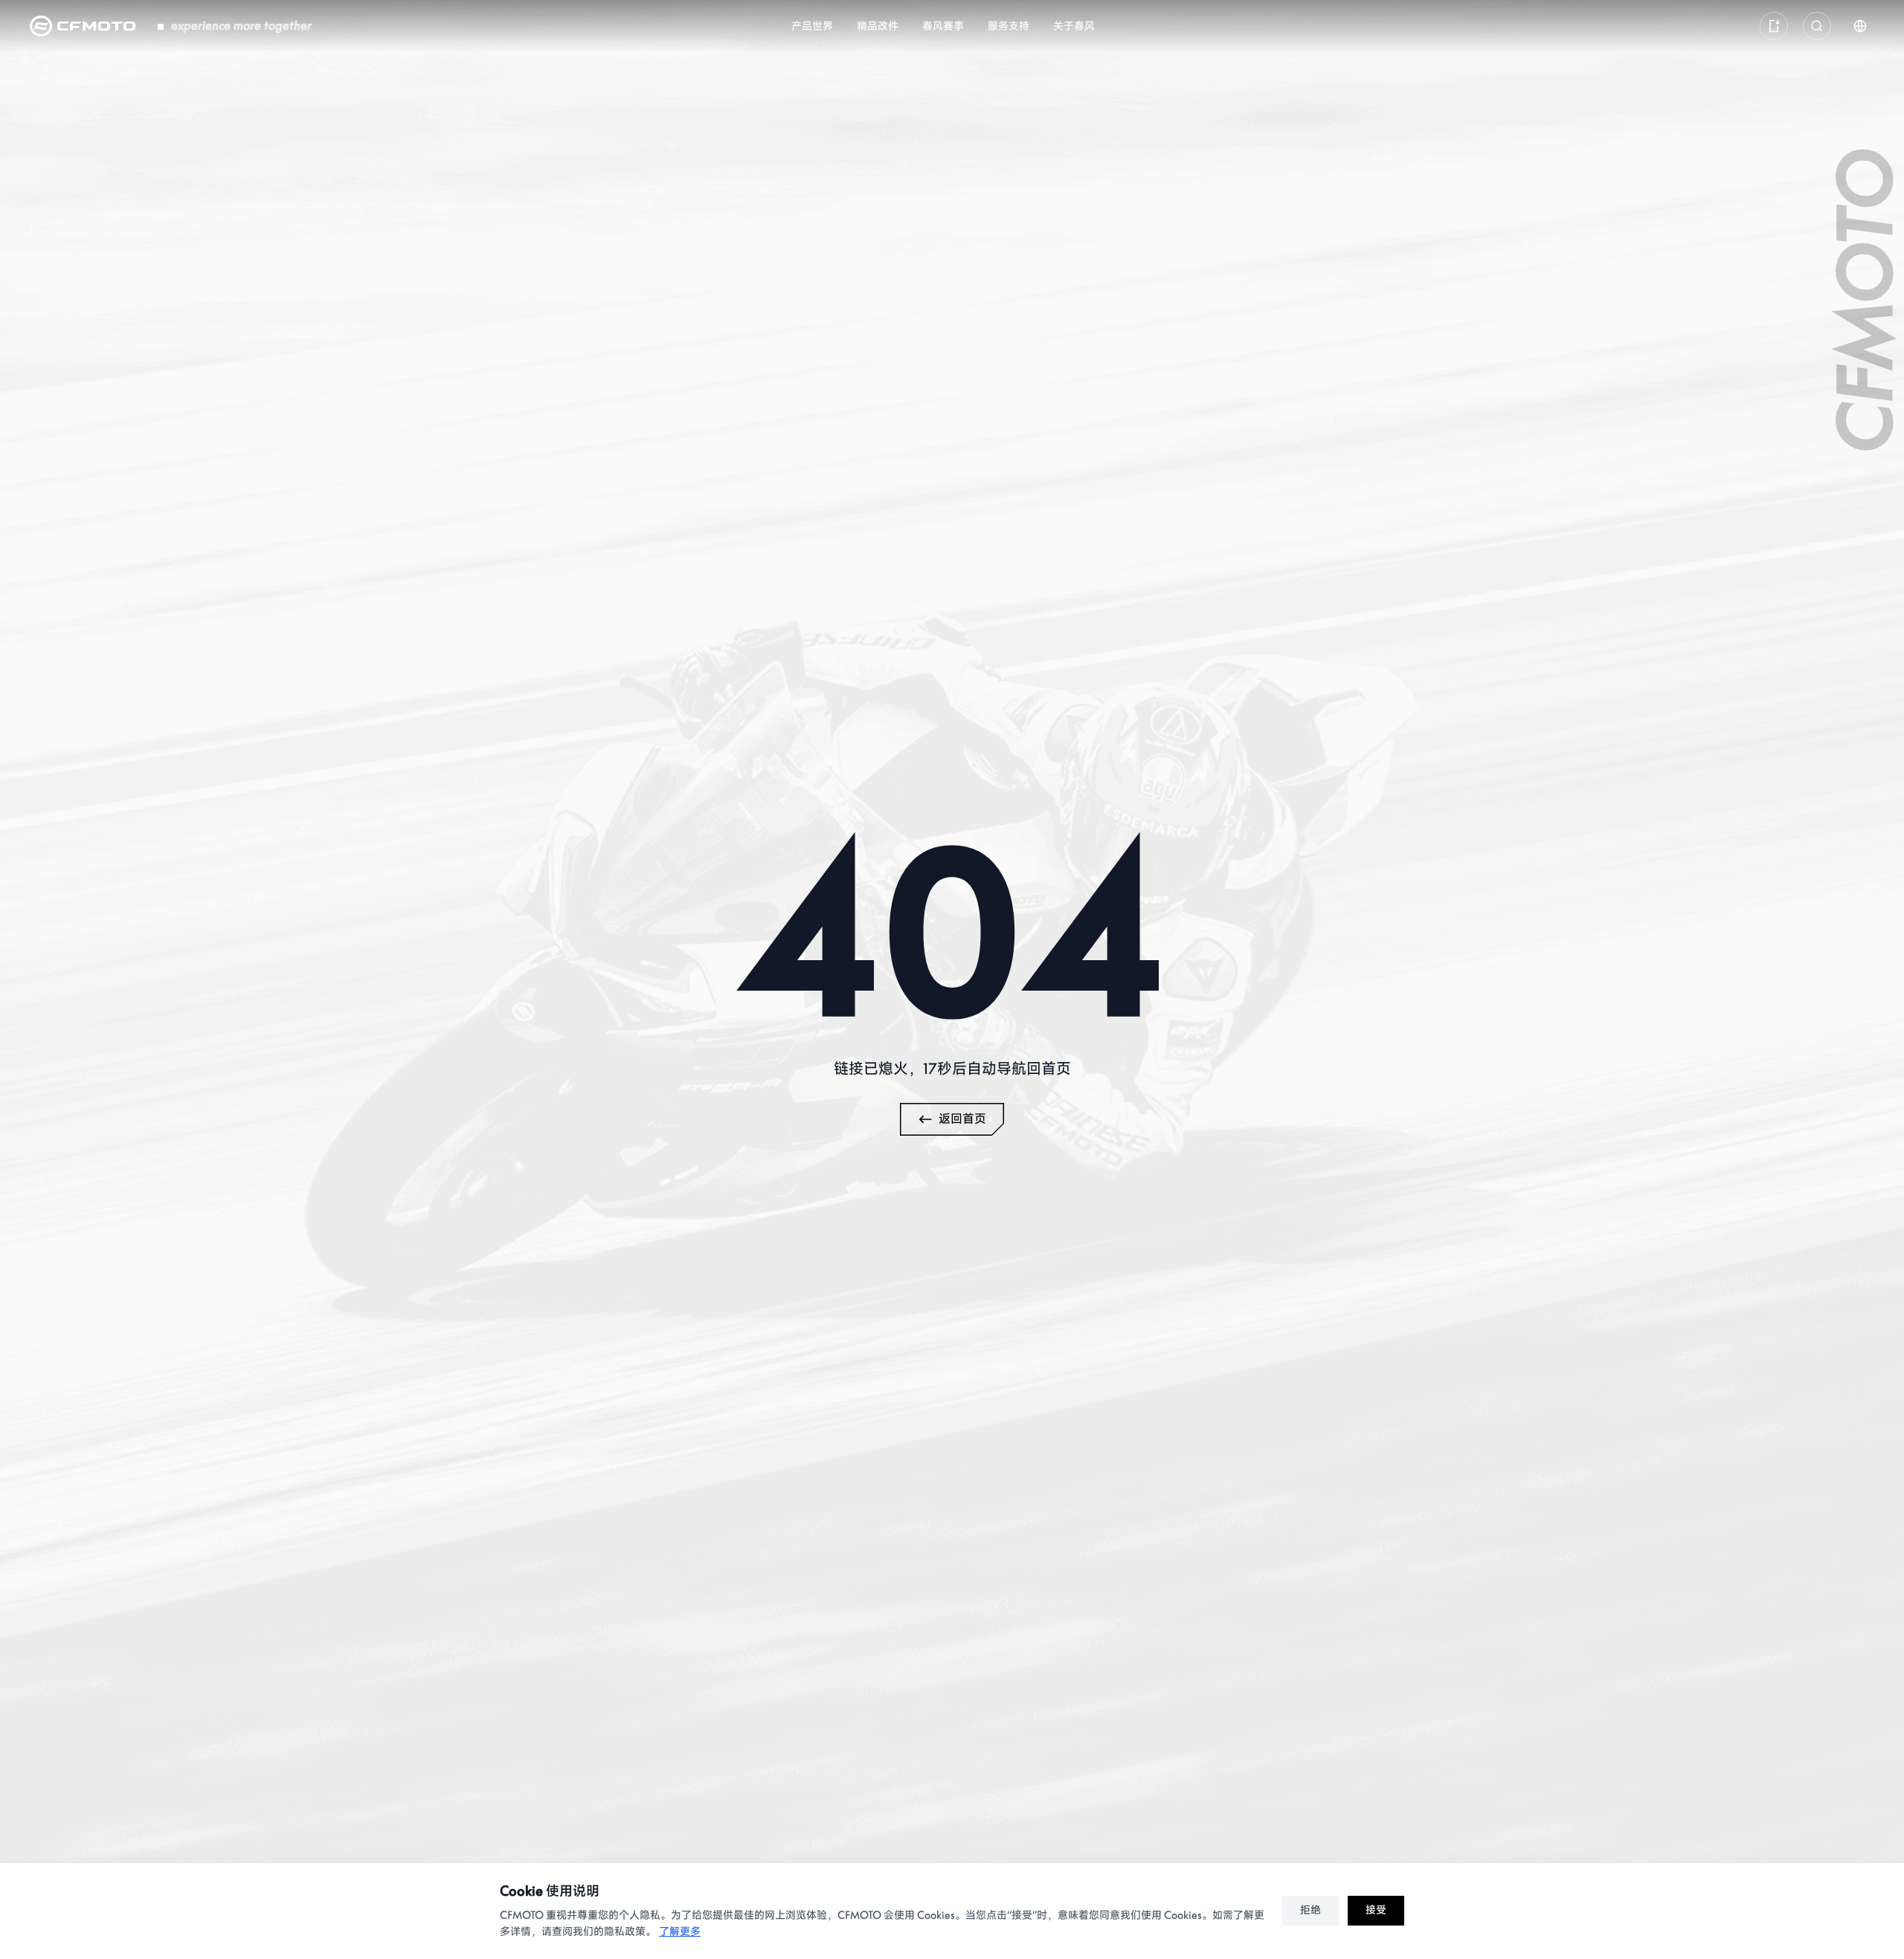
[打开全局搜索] (1817, 26)
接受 (1376, 1910)
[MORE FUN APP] (1774, 26)
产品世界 (812, 26)
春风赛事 (943, 26)
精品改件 (878, 26)
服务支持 (1009, 26)
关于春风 (1074, 26)
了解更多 (680, 1932)
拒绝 (1310, 1910)
